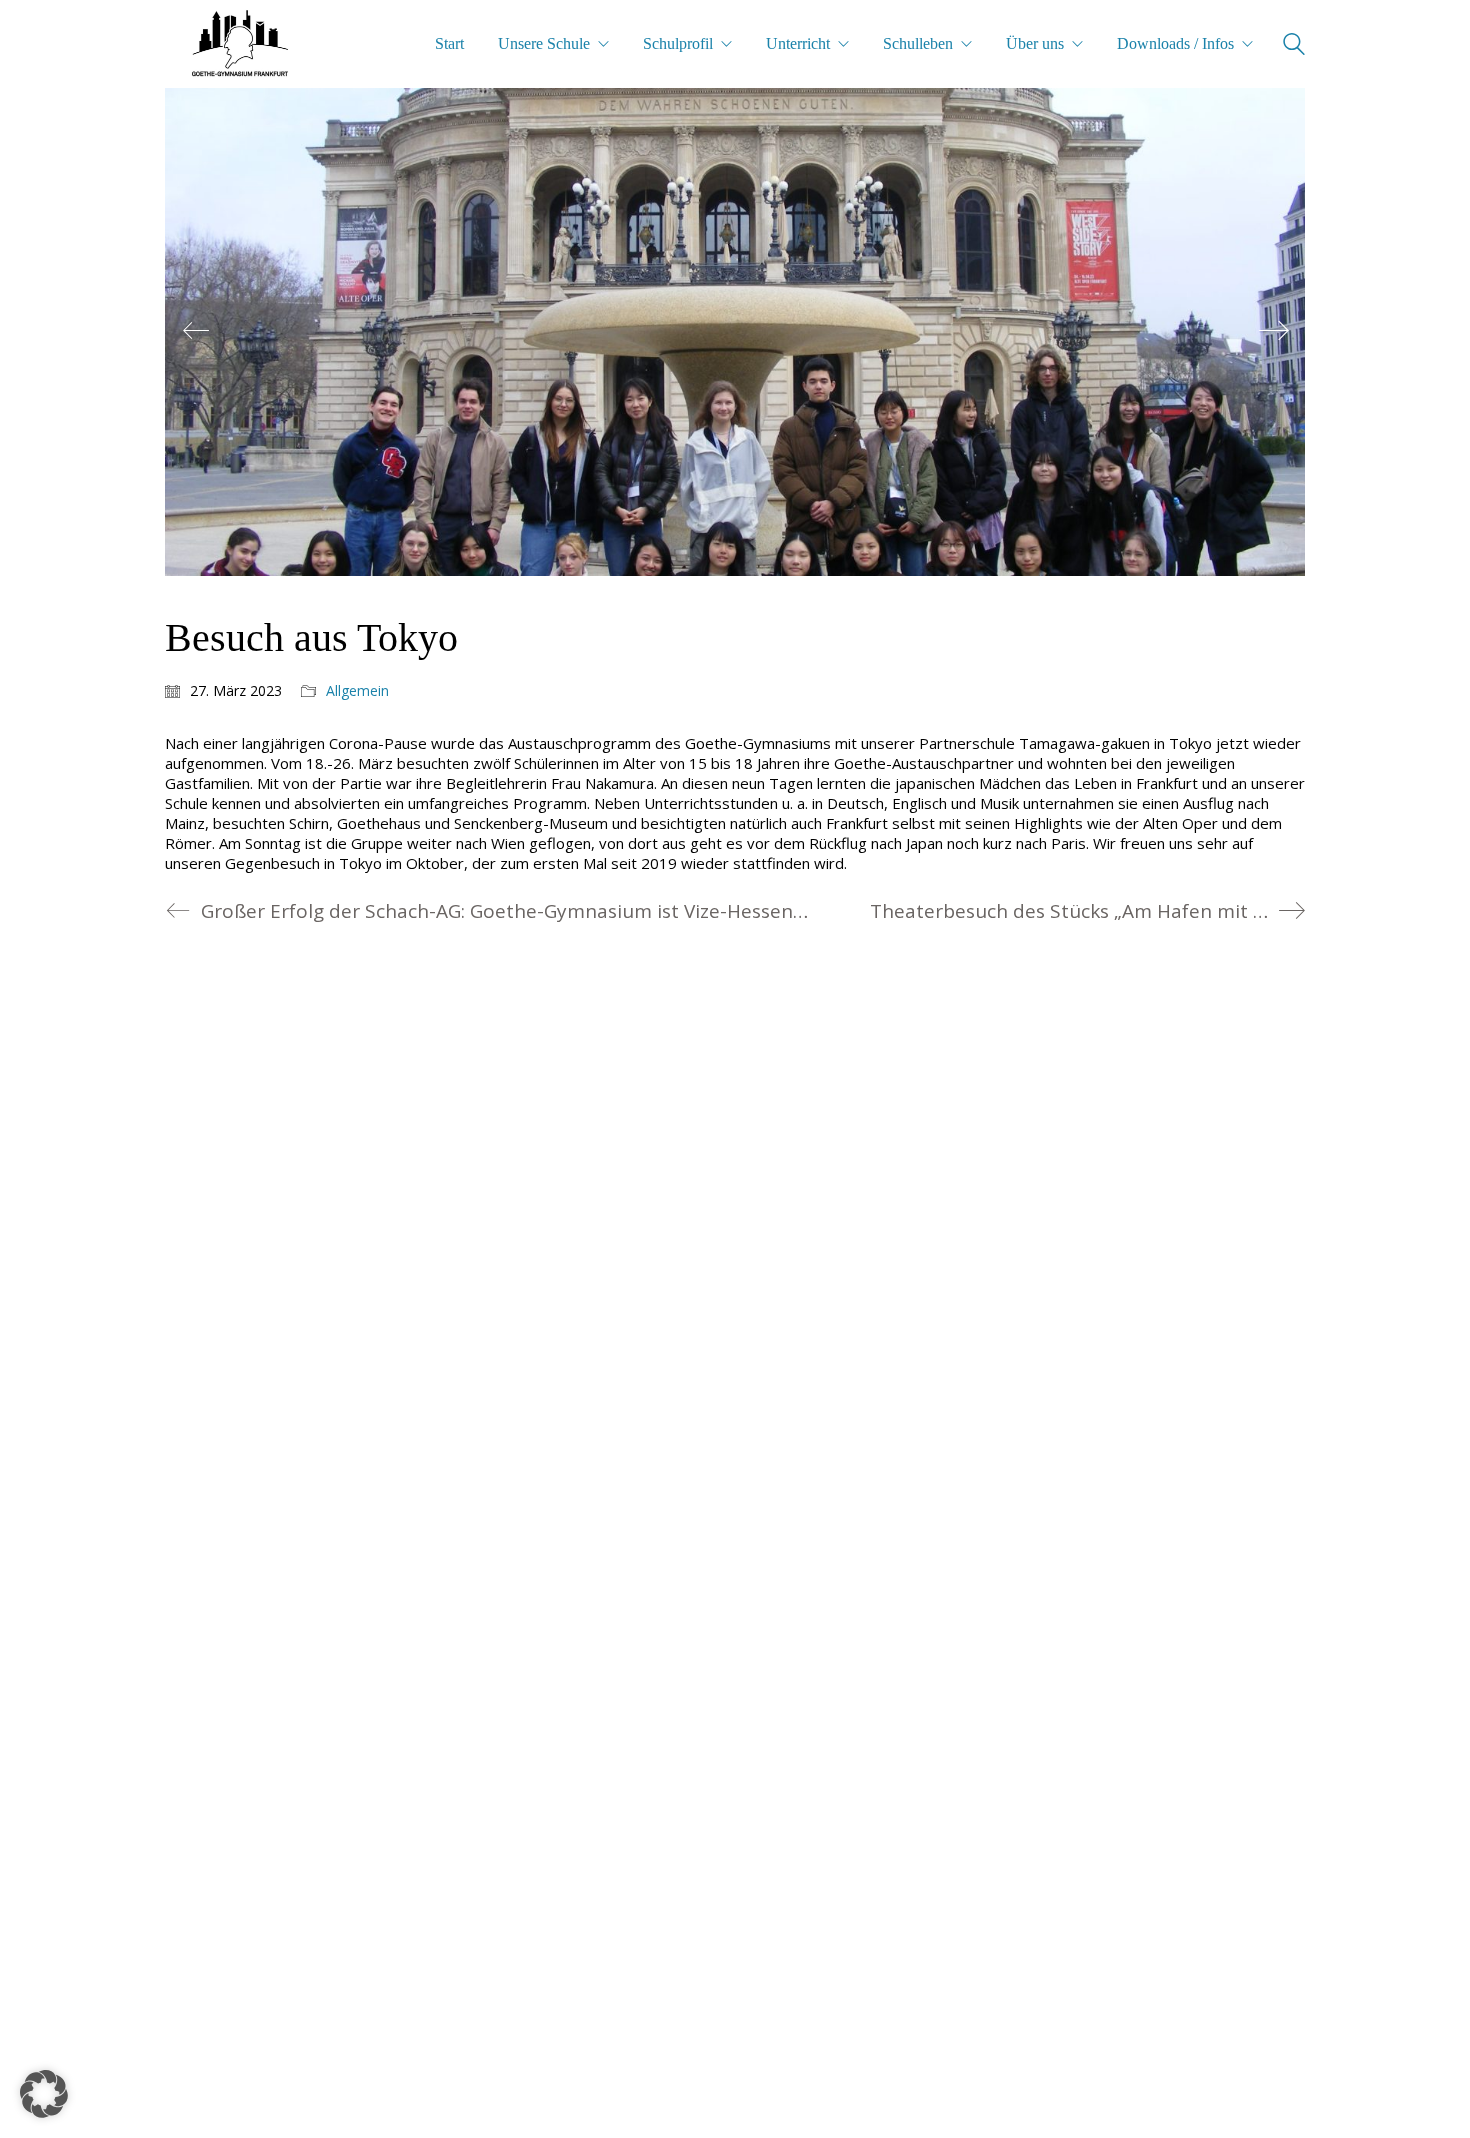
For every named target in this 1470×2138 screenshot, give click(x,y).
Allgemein (357, 691)
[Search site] (1294, 46)
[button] (44, 2094)
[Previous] (196, 332)
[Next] (1274, 332)
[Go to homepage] (240, 44)
